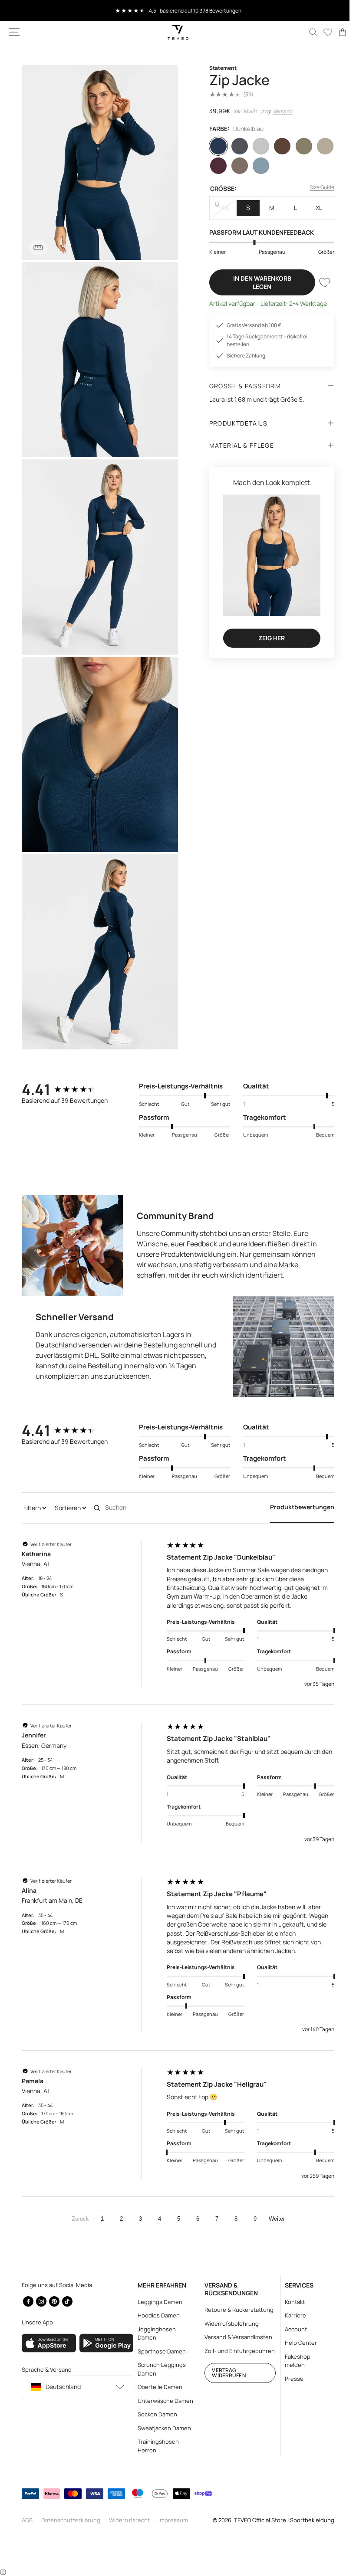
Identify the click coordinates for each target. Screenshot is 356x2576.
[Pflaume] (215, 166)
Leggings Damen (158, 2302)
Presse (289, 2379)
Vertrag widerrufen (225, 2381)
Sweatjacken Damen (162, 2428)
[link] (336, 32)
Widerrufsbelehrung (228, 2324)
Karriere (290, 2315)
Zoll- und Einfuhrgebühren (224, 2355)
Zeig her (267, 634)
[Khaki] (298, 146)
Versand (280, 111)
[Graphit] (236, 146)
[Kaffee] (277, 146)
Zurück (77, 2194)
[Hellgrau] (257, 146)
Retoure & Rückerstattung (236, 2310)
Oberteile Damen (158, 2387)
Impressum (173, 2520)
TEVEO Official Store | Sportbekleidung (278, 2520)
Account (291, 2329)
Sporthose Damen (160, 2351)
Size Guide (315, 187)
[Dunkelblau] (215, 146)
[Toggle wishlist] (318, 282)
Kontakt (290, 2302)
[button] (14, 32)
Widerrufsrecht (129, 2520)
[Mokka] (236, 166)
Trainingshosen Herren (156, 2446)
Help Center (296, 2343)
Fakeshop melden (292, 2361)
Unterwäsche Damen (163, 2401)
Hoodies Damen (157, 2315)
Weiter (273, 2194)
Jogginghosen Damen (155, 2333)
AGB (27, 2520)
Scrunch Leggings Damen (160, 2369)
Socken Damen (155, 2414)
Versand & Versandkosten (235, 2337)
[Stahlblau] (257, 166)
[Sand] (319, 146)
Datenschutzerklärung (71, 2520)
